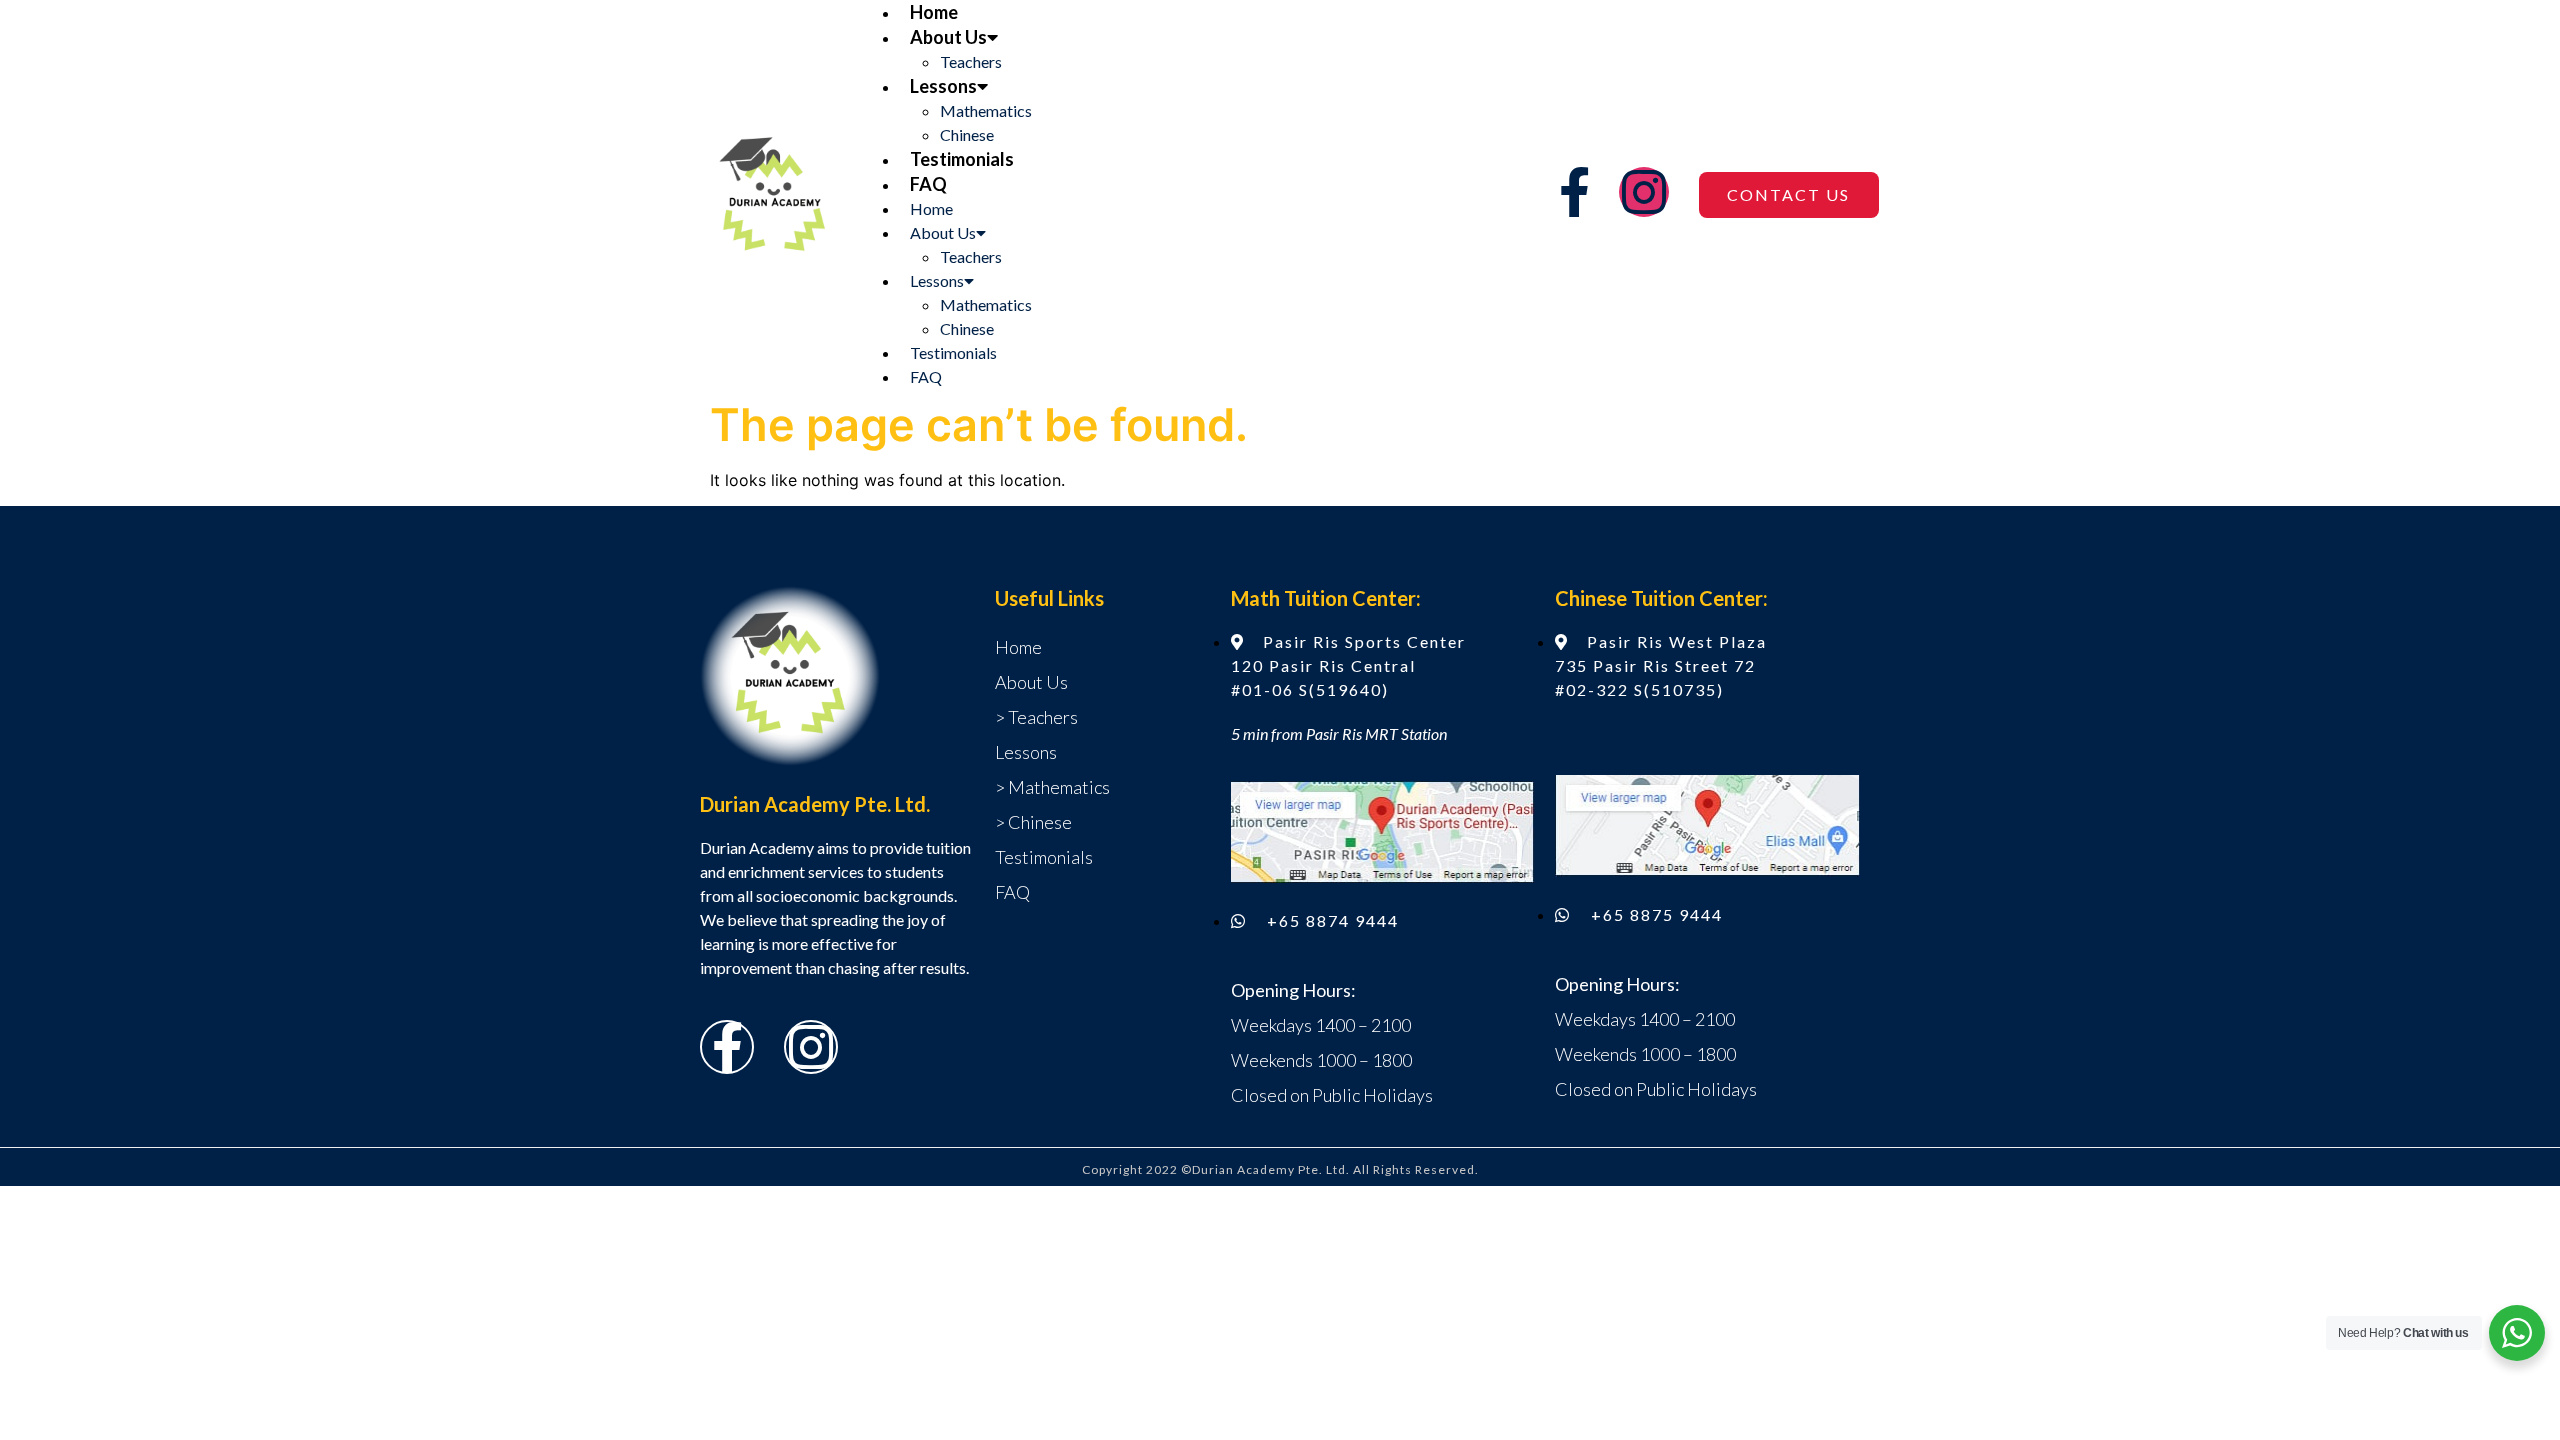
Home (934, 12)
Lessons (943, 86)
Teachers (971, 61)
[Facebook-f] (1574, 192)
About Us (948, 37)
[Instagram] (1644, 192)
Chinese (967, 134)
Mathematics (986, 110)
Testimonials (962, 159)
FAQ (928, 184)
